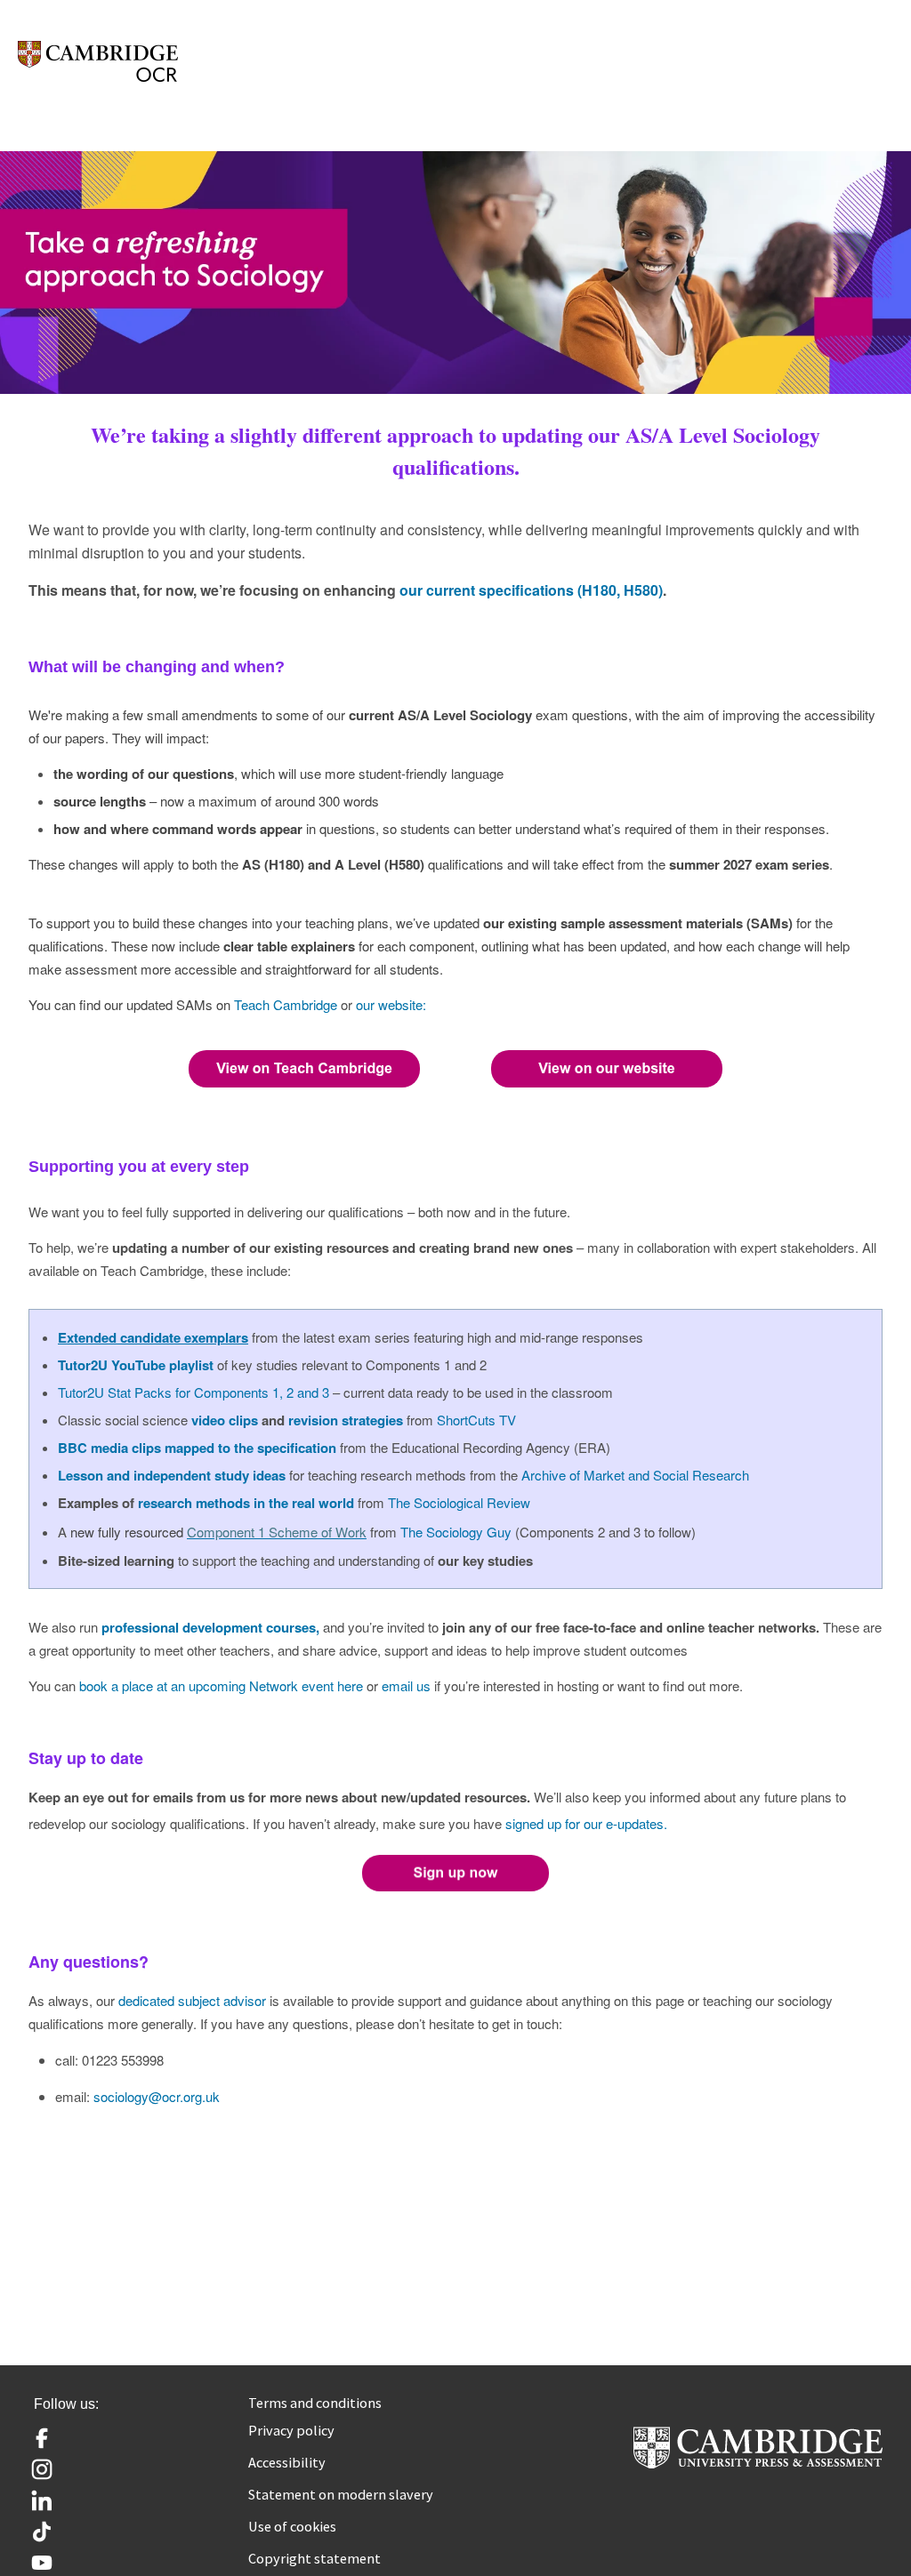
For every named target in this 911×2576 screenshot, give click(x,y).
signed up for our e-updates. (586, 1823)
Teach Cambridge (286, 1004)
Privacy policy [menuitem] (291, 2430)
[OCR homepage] (98, 61)
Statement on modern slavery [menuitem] (341, 2494)
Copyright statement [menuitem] (314, 2558)
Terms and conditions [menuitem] (315, 2403)
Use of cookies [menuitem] (292, 2526)
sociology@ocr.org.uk (157, 2096)
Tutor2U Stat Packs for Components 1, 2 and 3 (193, 1392)
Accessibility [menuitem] (287, 2462)
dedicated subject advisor (192, 2000)
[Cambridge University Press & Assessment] (758, 2461)
